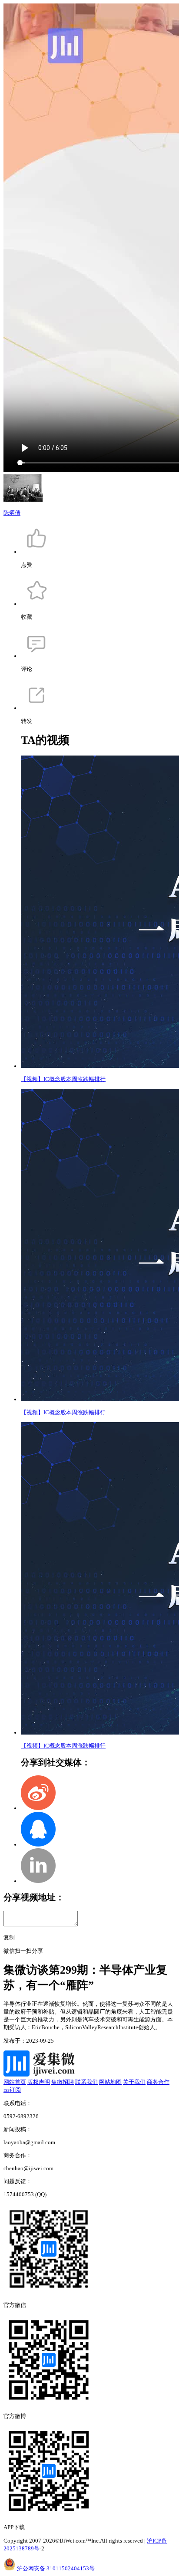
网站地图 (110, 2082)
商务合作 (158, 2082)
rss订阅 (12, 2090)
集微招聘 (63, 2082)
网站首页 (15, 2082)
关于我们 (134, 2082)
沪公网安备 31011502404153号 (56, 2568)
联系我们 (86, 2082)
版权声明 (39, 2082)
